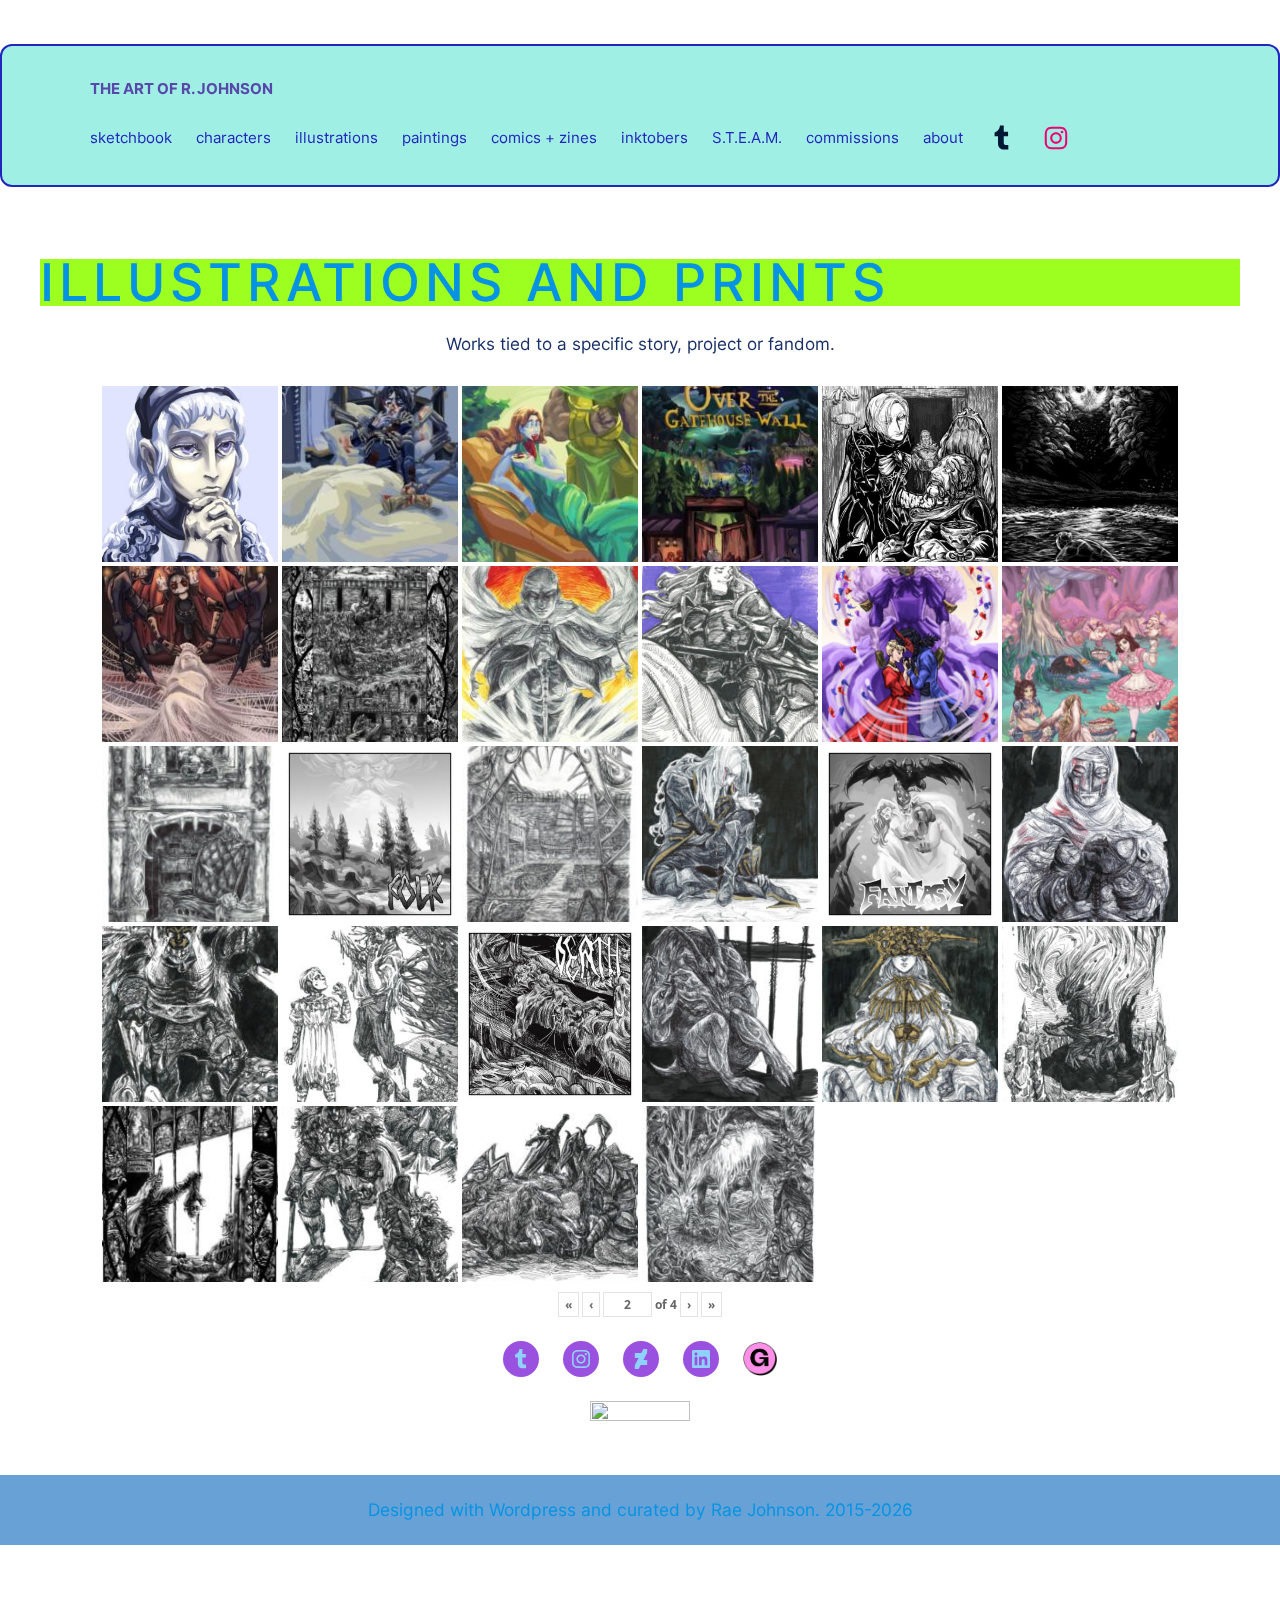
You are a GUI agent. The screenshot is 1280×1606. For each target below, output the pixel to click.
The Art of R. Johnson (181, 88)
